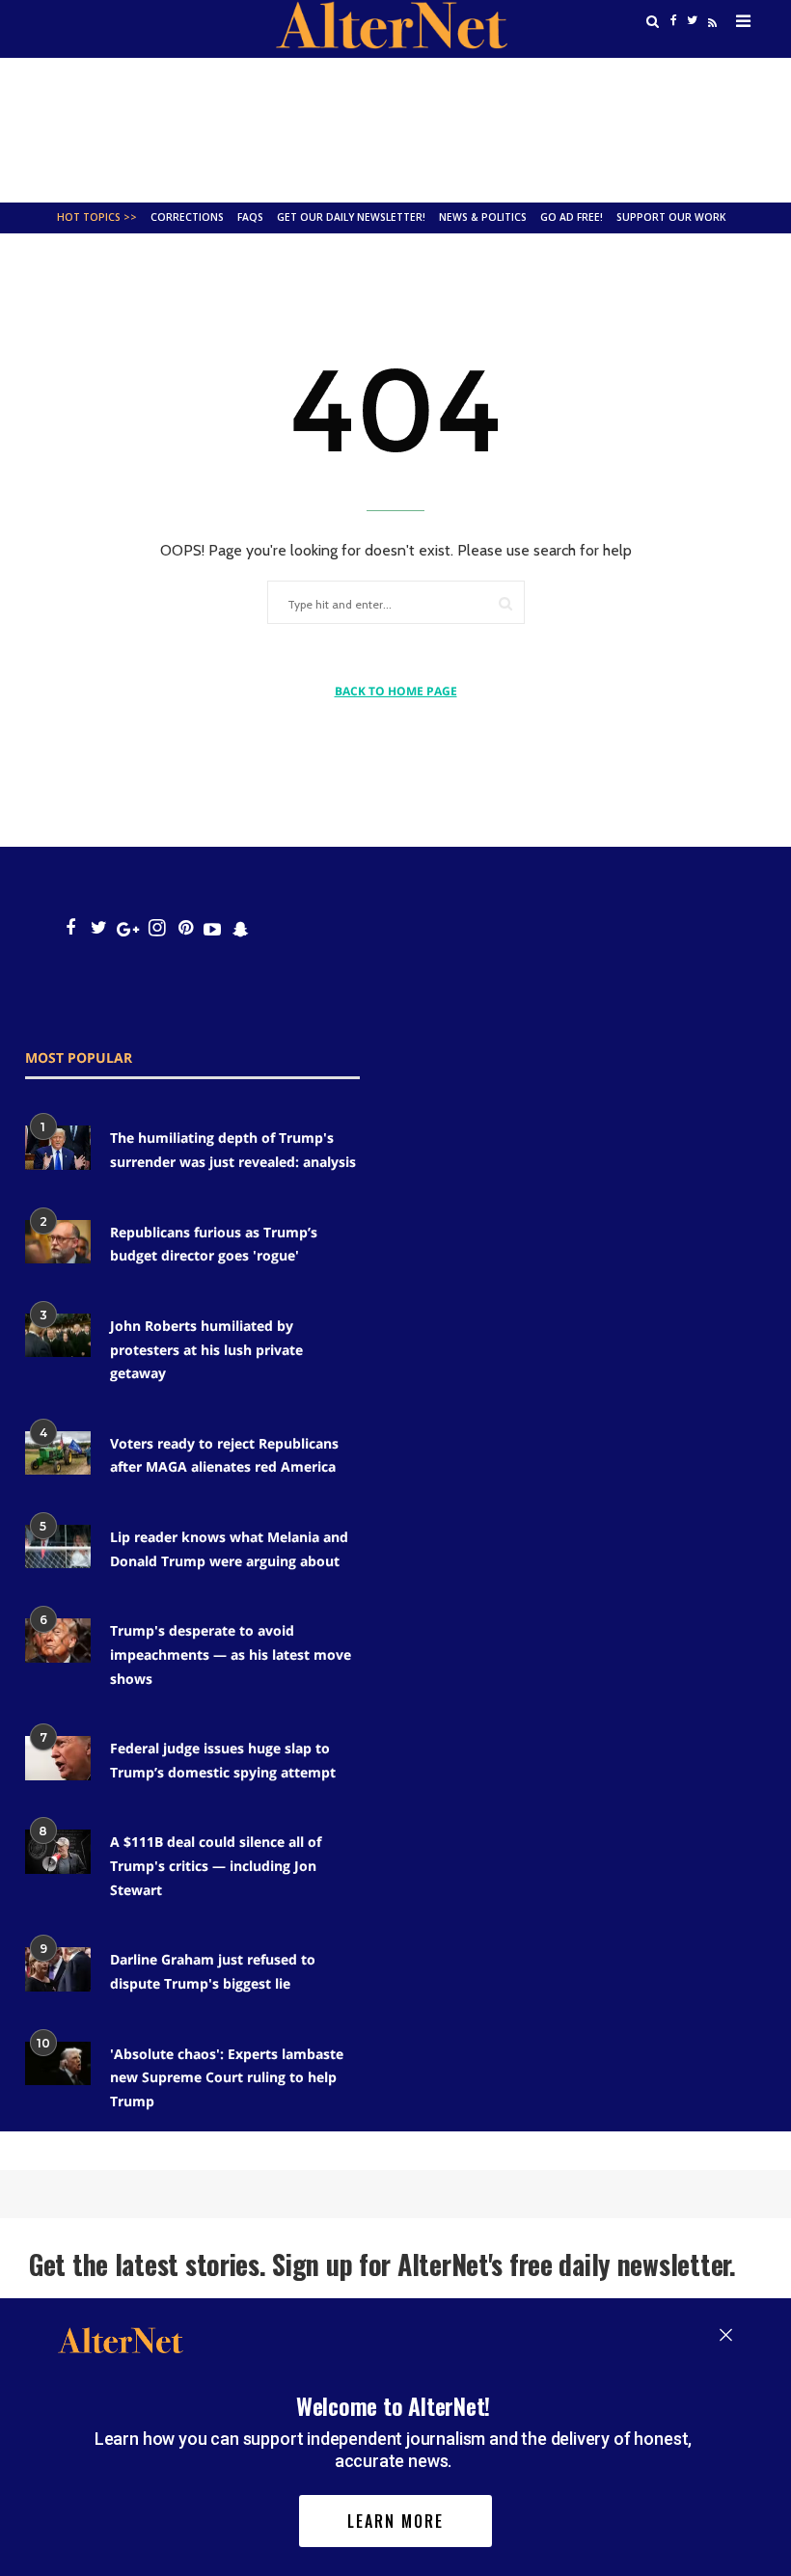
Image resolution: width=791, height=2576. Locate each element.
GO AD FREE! (572, 217)
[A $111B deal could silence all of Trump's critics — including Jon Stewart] (58, 1851)
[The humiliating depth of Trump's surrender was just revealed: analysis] (58, 1147)
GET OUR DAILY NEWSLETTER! (351, 217)
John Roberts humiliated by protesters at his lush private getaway (206, 1349)
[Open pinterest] (186, 928)
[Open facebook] (70, 928)
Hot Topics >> (97, 217)
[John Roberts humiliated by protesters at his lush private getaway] (58, 1335)
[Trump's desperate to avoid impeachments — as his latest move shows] (58, 1640)
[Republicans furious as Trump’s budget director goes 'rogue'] (58, 1242)
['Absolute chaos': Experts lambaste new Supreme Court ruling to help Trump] (58, 2063)
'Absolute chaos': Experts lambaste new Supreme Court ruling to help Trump (227, 2077)
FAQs (250, 217)
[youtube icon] (212, 928)
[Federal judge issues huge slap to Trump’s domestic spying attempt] (58, 1758)
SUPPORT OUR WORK (671, 217)
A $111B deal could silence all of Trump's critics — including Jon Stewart (216, 1865)
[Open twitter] (99, 928)
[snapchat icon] (241, 928)
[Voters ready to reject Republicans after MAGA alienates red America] (58, 1453)
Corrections (187, 217)
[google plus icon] (128, 928)
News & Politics (483, 217)
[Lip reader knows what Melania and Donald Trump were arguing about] (58, 1546)
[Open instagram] (157, 928)
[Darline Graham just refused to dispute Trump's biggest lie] (58, 1969)
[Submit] (505, 603)
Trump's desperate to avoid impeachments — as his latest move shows (231, 1654)
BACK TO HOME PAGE (396, 691)
